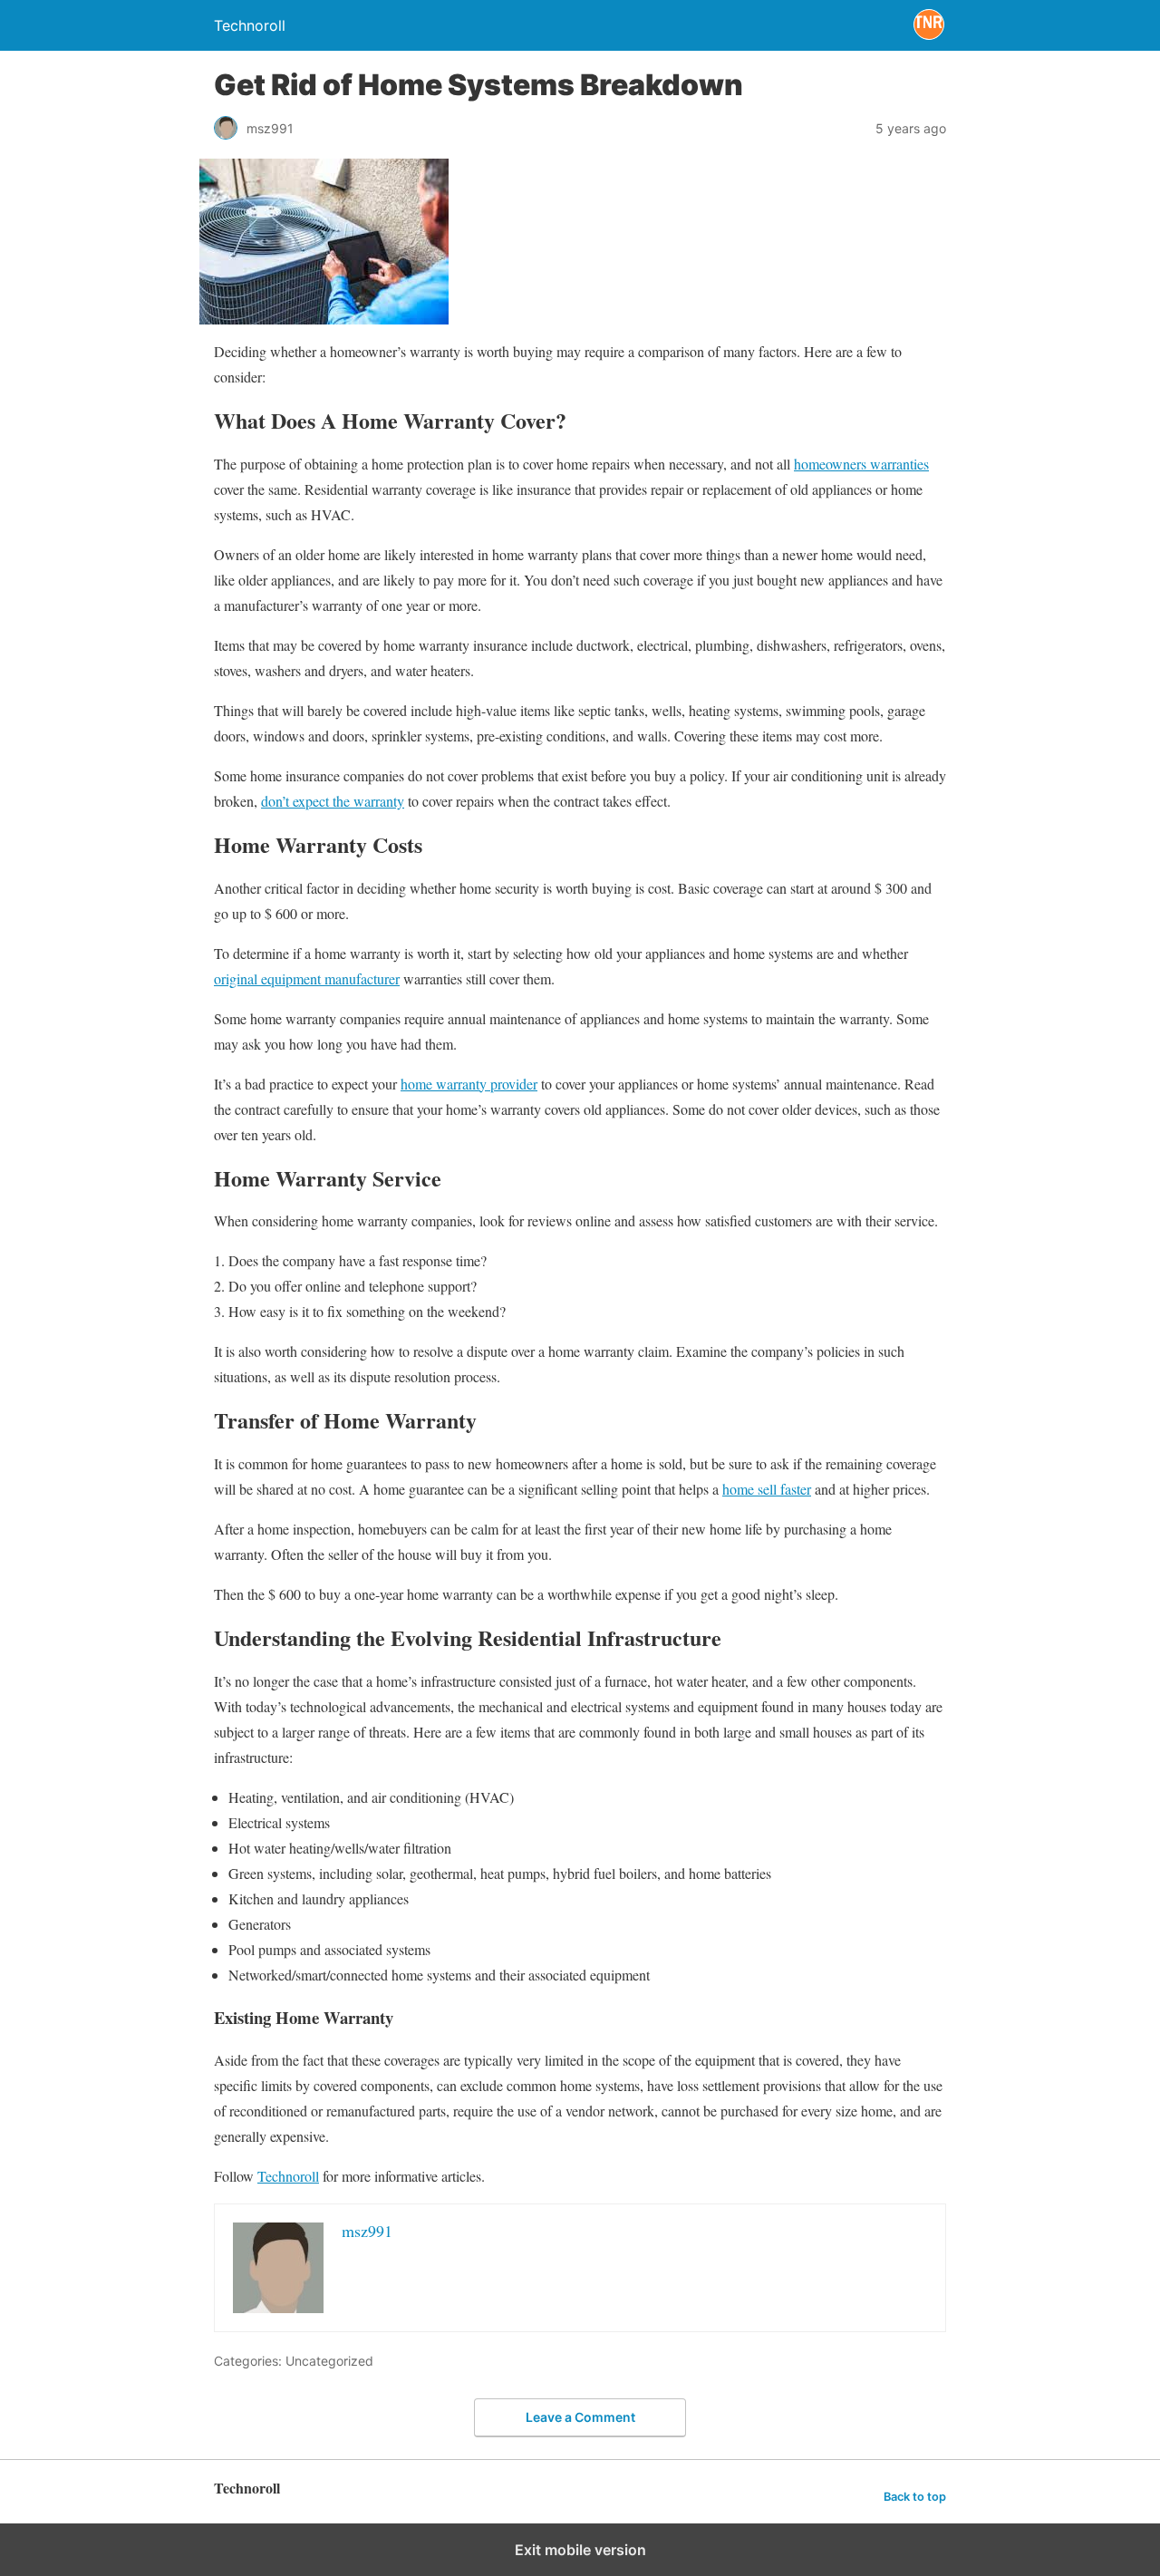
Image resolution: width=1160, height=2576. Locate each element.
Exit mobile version (580, 2550)
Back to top (915, 2497)
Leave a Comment (580, 2417)
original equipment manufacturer (307, 978)
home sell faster (767, 1489)
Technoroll (288, 2176)
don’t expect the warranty (333, 801)
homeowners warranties (861, 464)
